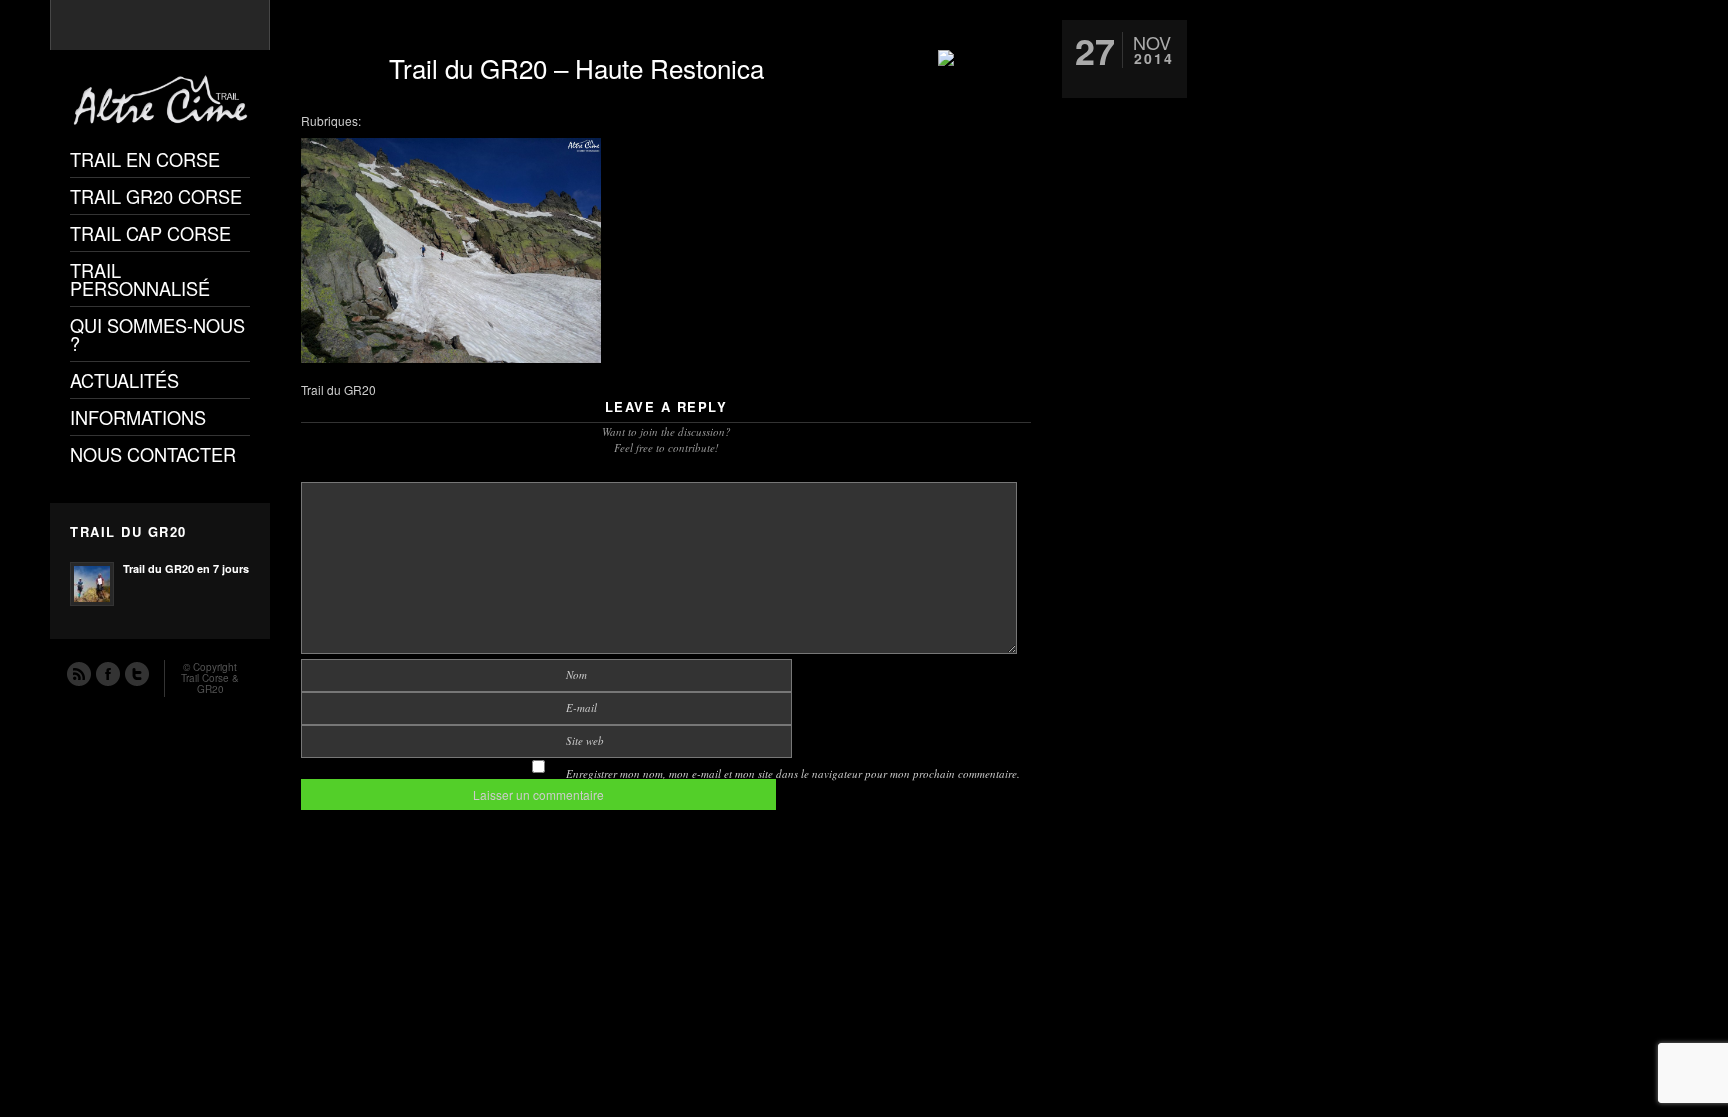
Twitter (136, 673)
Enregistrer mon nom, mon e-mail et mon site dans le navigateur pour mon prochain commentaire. (793, 773)
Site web (585, 740)
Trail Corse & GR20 (210, 683)
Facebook (107, 673)
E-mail (581, 707)
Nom (576, 674)
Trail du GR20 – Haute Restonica (576, 67)
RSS (78, 673)
